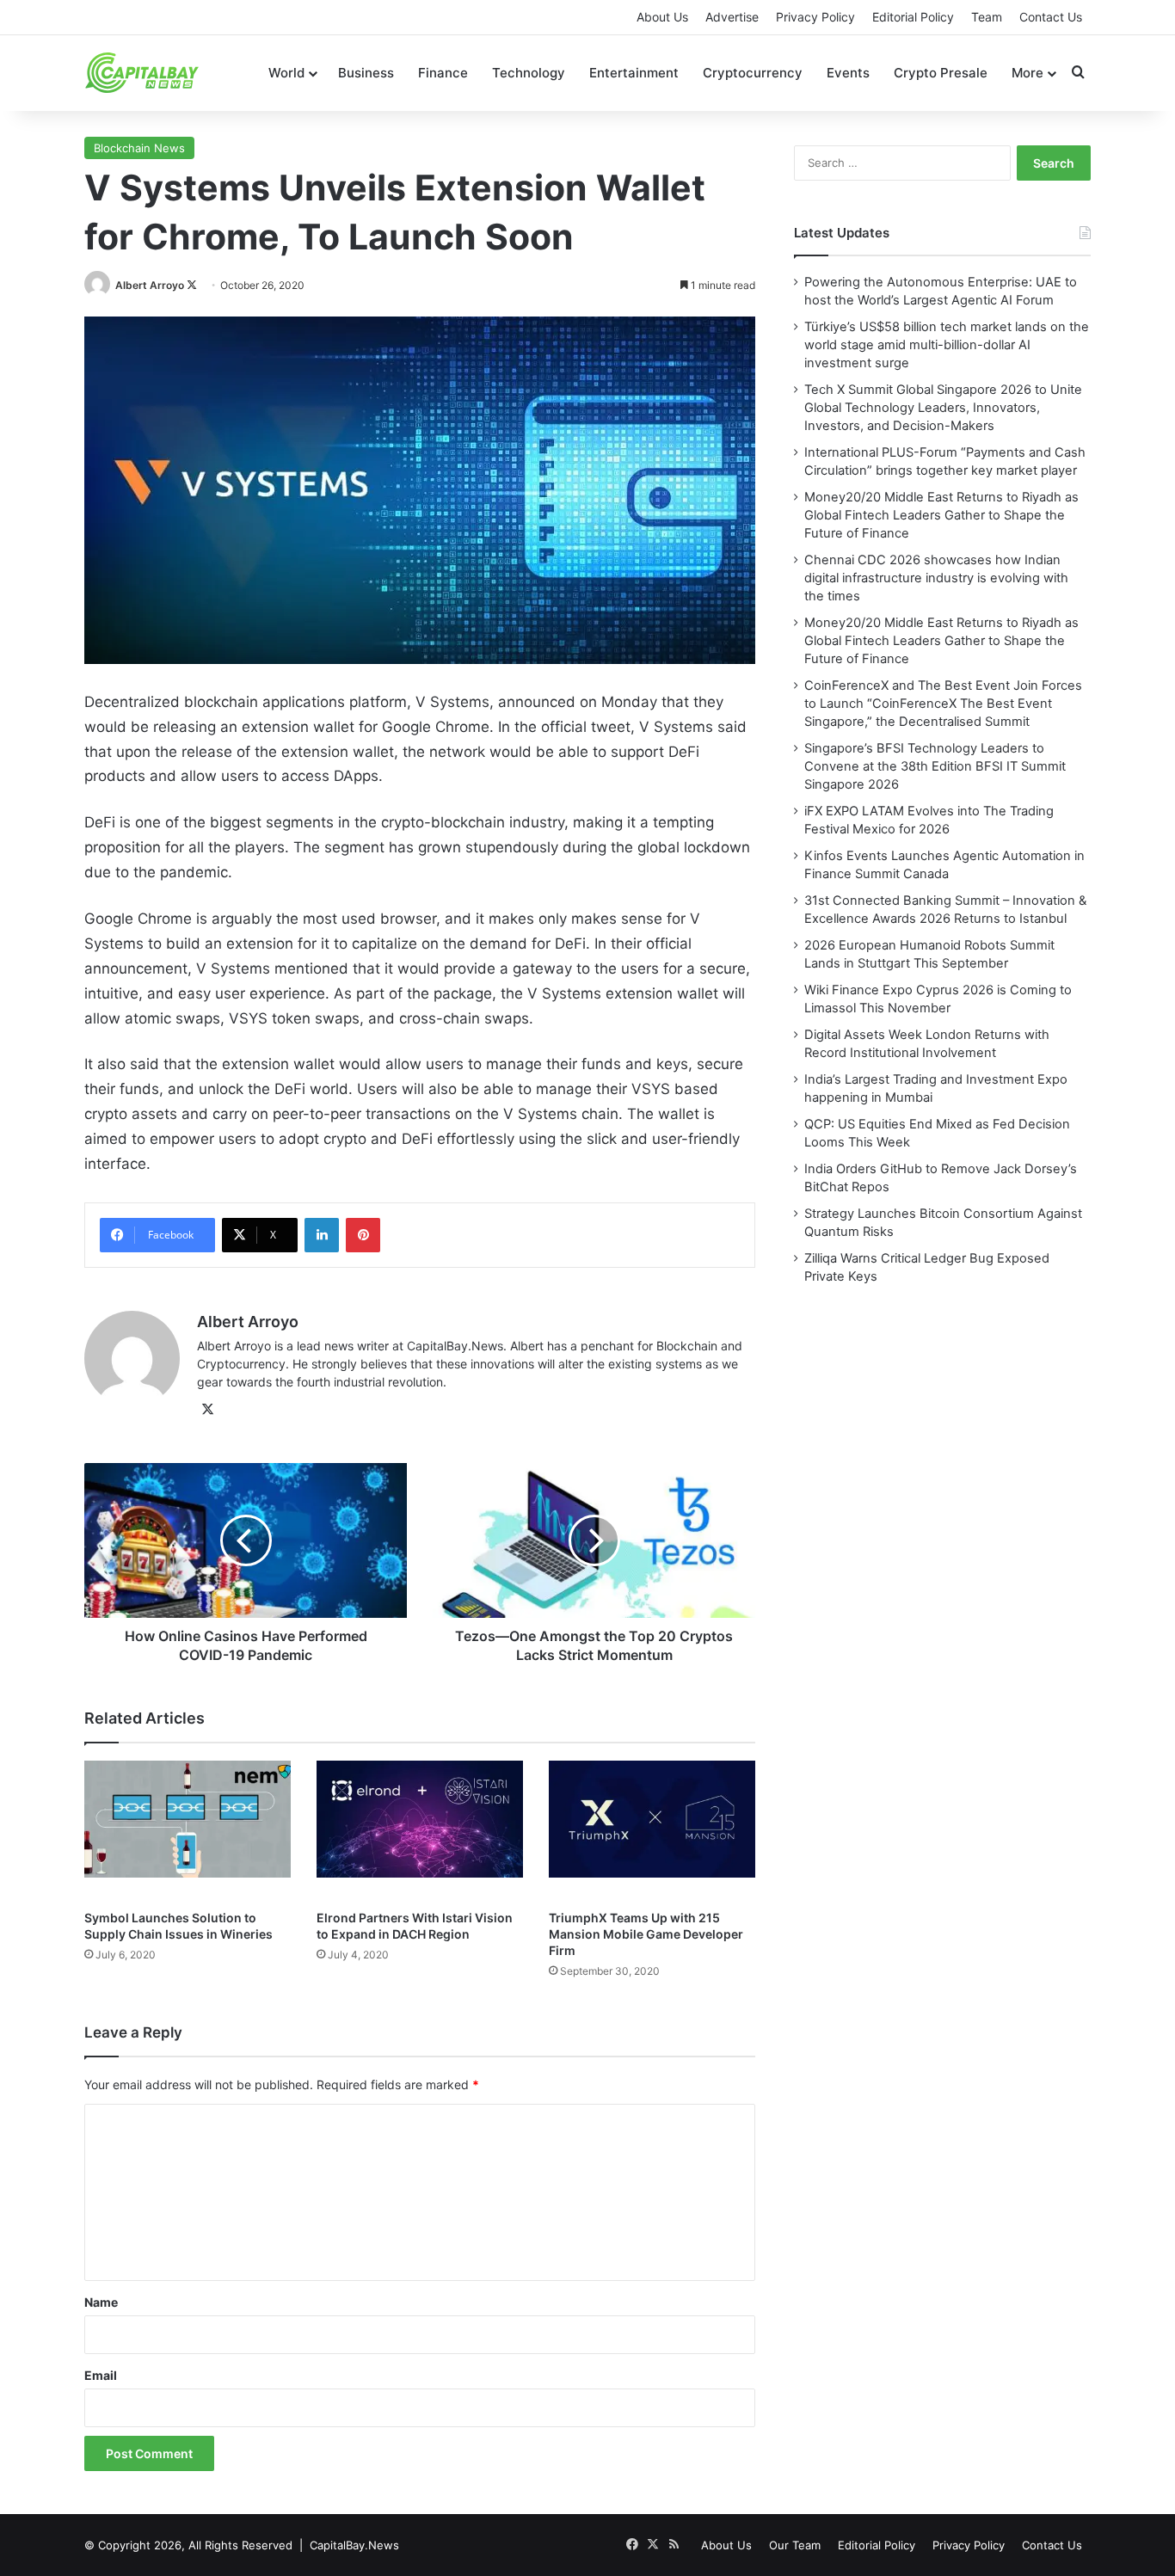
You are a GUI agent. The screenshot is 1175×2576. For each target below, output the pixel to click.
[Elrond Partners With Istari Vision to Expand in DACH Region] (420, 1830)
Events (848, 73)
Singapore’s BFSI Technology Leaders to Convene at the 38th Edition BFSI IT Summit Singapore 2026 (935, 766)
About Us (662, 17)
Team (987, 17)
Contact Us (1051, 17)
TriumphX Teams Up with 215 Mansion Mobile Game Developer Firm (646, 1934)
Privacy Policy (815, 17)
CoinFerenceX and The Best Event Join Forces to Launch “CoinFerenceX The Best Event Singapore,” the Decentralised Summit (943, 704)
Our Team (795, 2545)
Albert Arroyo (150, 285)
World (286, 73)
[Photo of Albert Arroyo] (98, 285)
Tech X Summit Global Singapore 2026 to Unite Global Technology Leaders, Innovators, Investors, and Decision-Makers (943, 408)
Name (101, 2302)
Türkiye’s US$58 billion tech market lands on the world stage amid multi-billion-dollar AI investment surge (947, 345)
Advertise (732, 17)
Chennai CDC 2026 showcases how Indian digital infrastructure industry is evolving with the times (936, 578)
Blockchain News (139, 148)
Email (101, 2375)
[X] (207, 1410)
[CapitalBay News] (142, 73)
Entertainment (634, 73)
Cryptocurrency (753, 73)
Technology (529, 73)
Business (366, 73)
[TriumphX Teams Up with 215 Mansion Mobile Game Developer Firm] (652, 1830)
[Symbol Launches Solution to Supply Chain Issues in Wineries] (188, 1830)
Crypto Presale (941, 73)
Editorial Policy (913, 17)
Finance (443, 73)
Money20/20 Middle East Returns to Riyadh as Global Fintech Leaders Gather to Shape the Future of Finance (941, 515)
